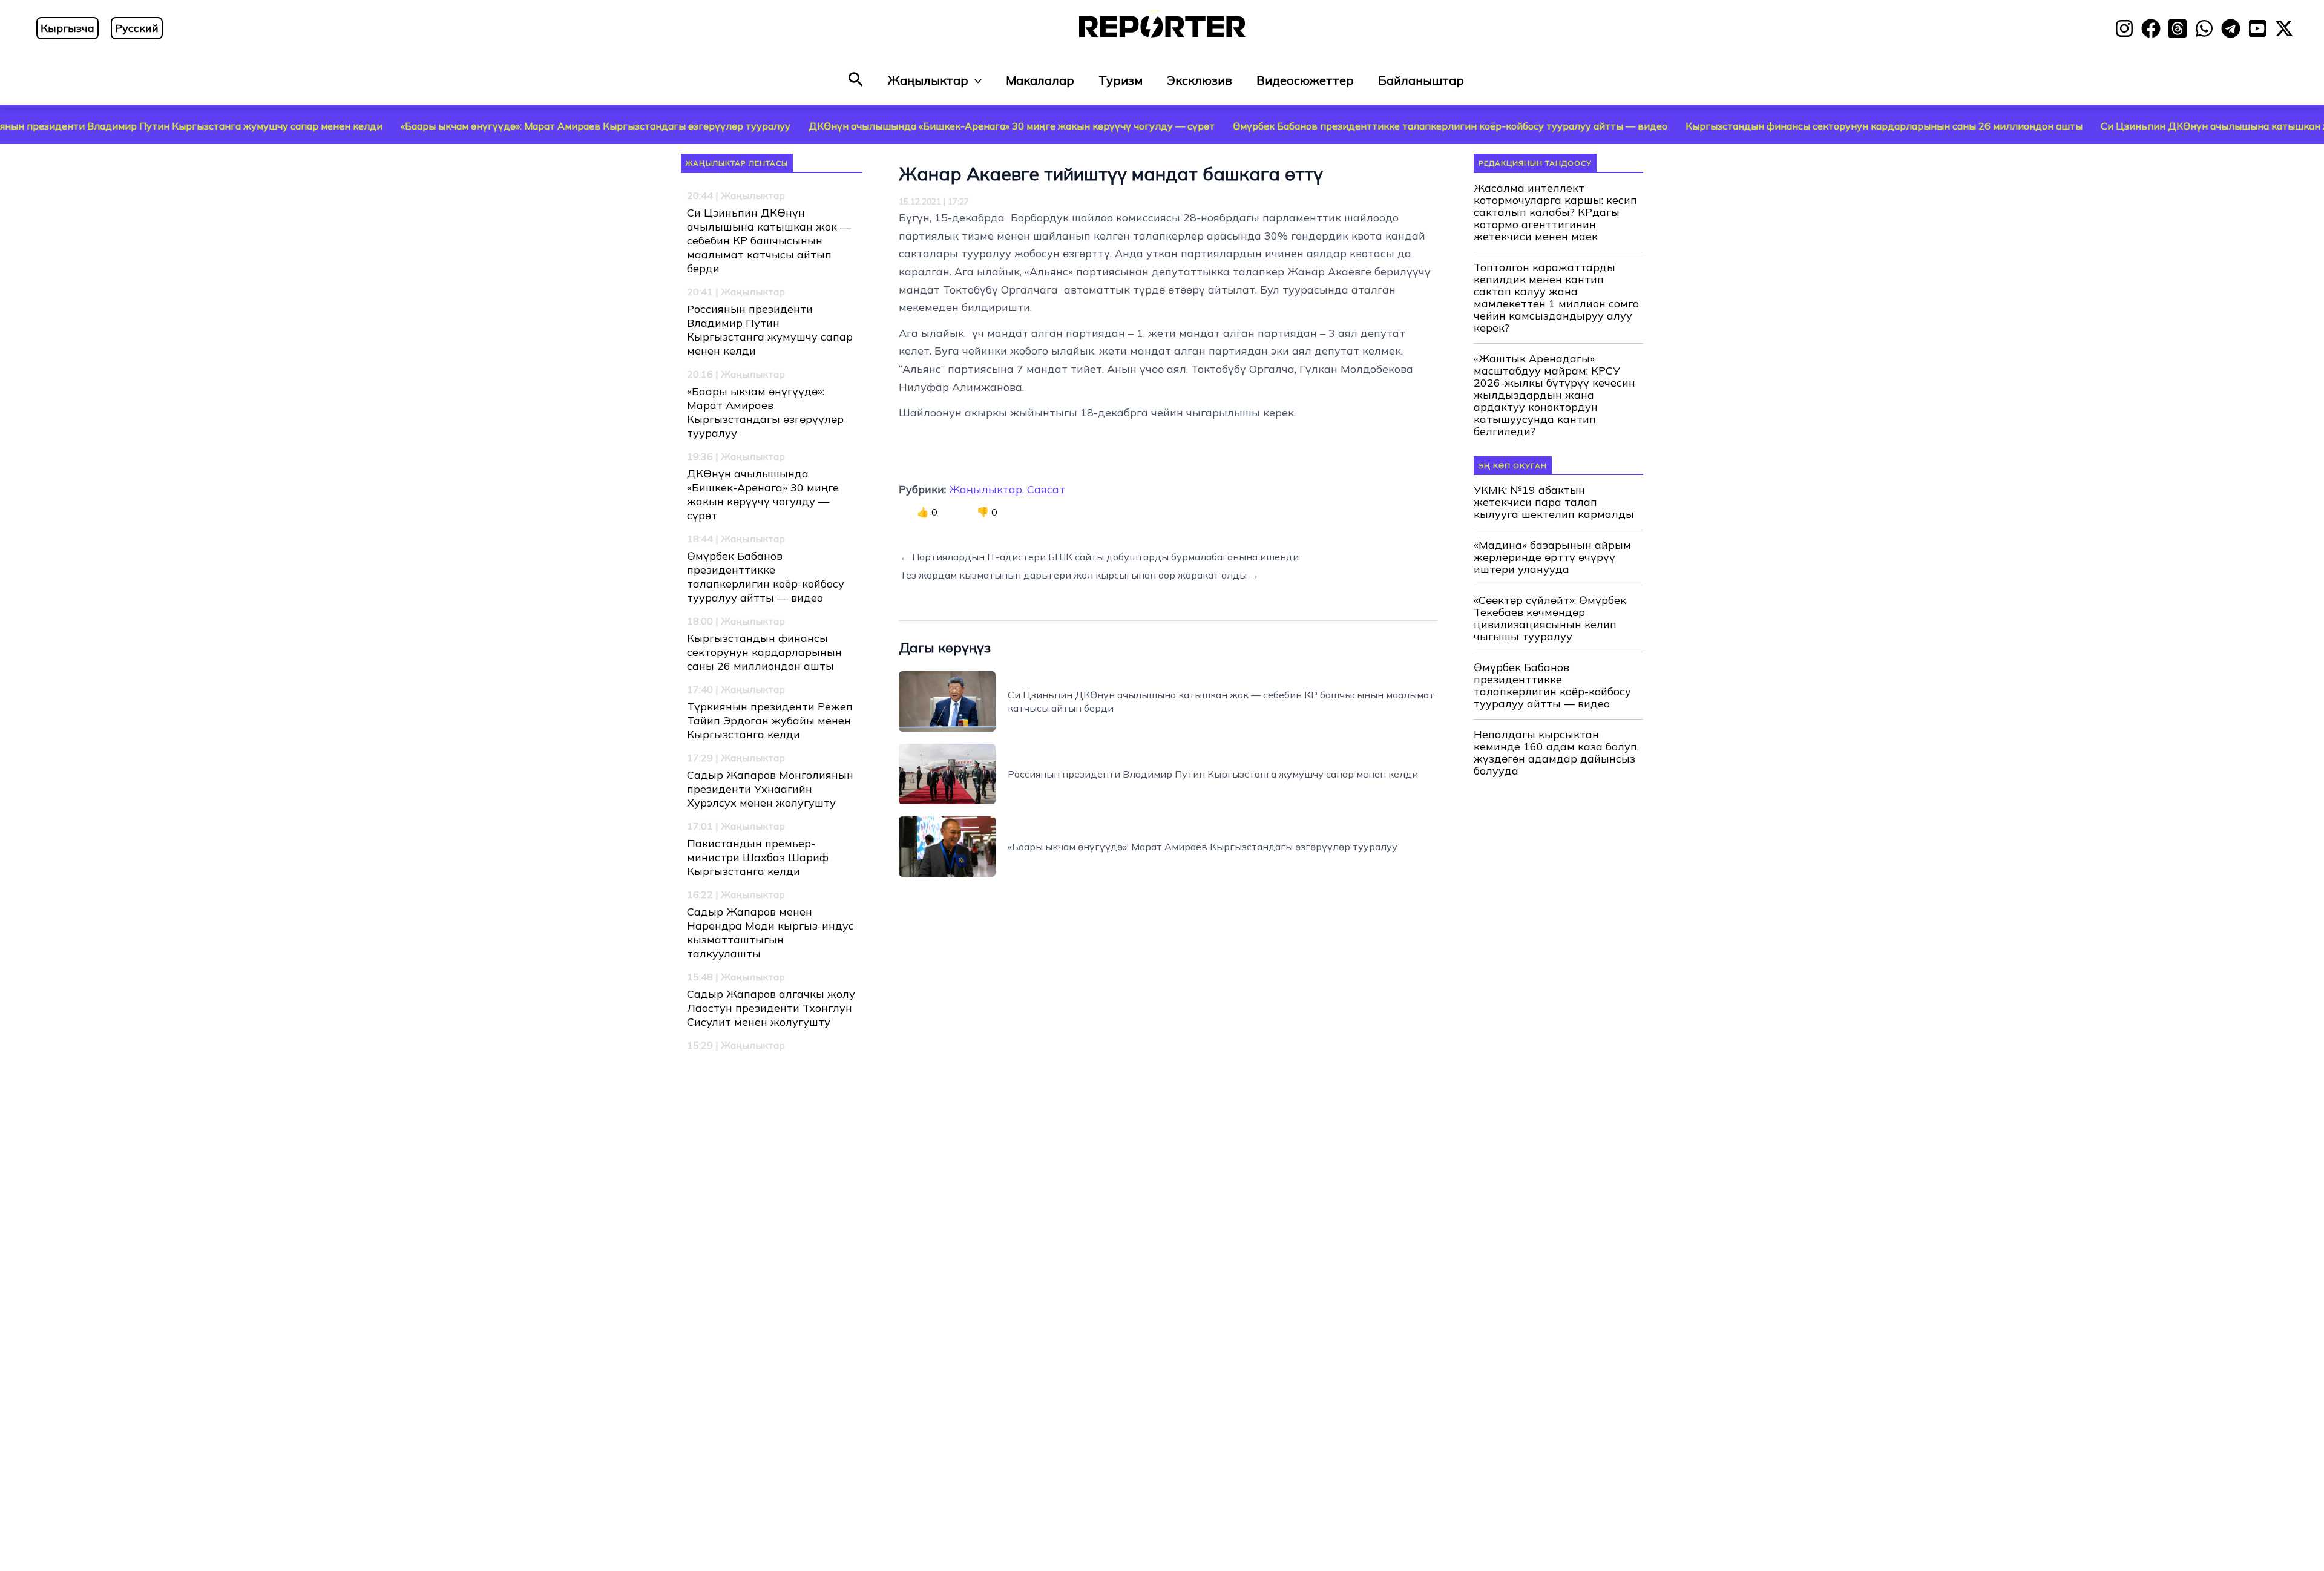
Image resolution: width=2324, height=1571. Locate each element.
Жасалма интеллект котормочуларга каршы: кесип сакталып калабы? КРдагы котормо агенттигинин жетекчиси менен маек (1555, 212)
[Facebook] (2151, 28)
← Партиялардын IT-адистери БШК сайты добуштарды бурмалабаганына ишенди (1099, 557)
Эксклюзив (1200, 80)
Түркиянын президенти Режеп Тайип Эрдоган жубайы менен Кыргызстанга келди (770, 720)
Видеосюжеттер (1305, 80)
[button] (856, 80)
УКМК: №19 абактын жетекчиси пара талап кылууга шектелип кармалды (1554, 502)
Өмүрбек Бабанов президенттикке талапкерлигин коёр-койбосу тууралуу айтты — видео (1323, 126)
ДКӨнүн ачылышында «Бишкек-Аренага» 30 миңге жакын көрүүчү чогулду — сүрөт (885, 126)
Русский (137, 28)
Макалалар (1040, 80)
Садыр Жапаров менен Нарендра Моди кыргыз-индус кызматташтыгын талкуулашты (770, 933)
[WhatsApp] (2204, 28)
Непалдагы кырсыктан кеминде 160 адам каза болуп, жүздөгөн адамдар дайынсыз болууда (1556, 753)
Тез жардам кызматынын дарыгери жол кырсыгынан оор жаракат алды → (1079, 575)
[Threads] (2178, 28)
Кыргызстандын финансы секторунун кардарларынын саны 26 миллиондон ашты (1757, 126)
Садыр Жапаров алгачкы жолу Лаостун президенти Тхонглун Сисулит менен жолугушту (771, 1008)
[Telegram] (2231, 28)
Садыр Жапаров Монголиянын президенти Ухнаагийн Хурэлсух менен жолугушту (770, 789)
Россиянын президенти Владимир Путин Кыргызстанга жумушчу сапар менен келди (770, 330)
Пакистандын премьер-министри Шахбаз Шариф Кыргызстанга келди (758, 857)
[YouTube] (2257, 28)
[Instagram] (2124, 28)
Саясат (1046, 489)
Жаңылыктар (928, 80)
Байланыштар (1421, 80)
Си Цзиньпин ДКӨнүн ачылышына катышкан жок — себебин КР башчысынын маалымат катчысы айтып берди (769, 241)
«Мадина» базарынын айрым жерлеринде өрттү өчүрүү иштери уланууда (1552, 557)
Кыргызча (67, 28)
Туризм (1121, 80)
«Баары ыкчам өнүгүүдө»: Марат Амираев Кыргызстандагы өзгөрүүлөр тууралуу (468, 126)
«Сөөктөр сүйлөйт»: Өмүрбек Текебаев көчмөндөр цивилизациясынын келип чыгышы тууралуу (1550, 618)
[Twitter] (2284, 28)
